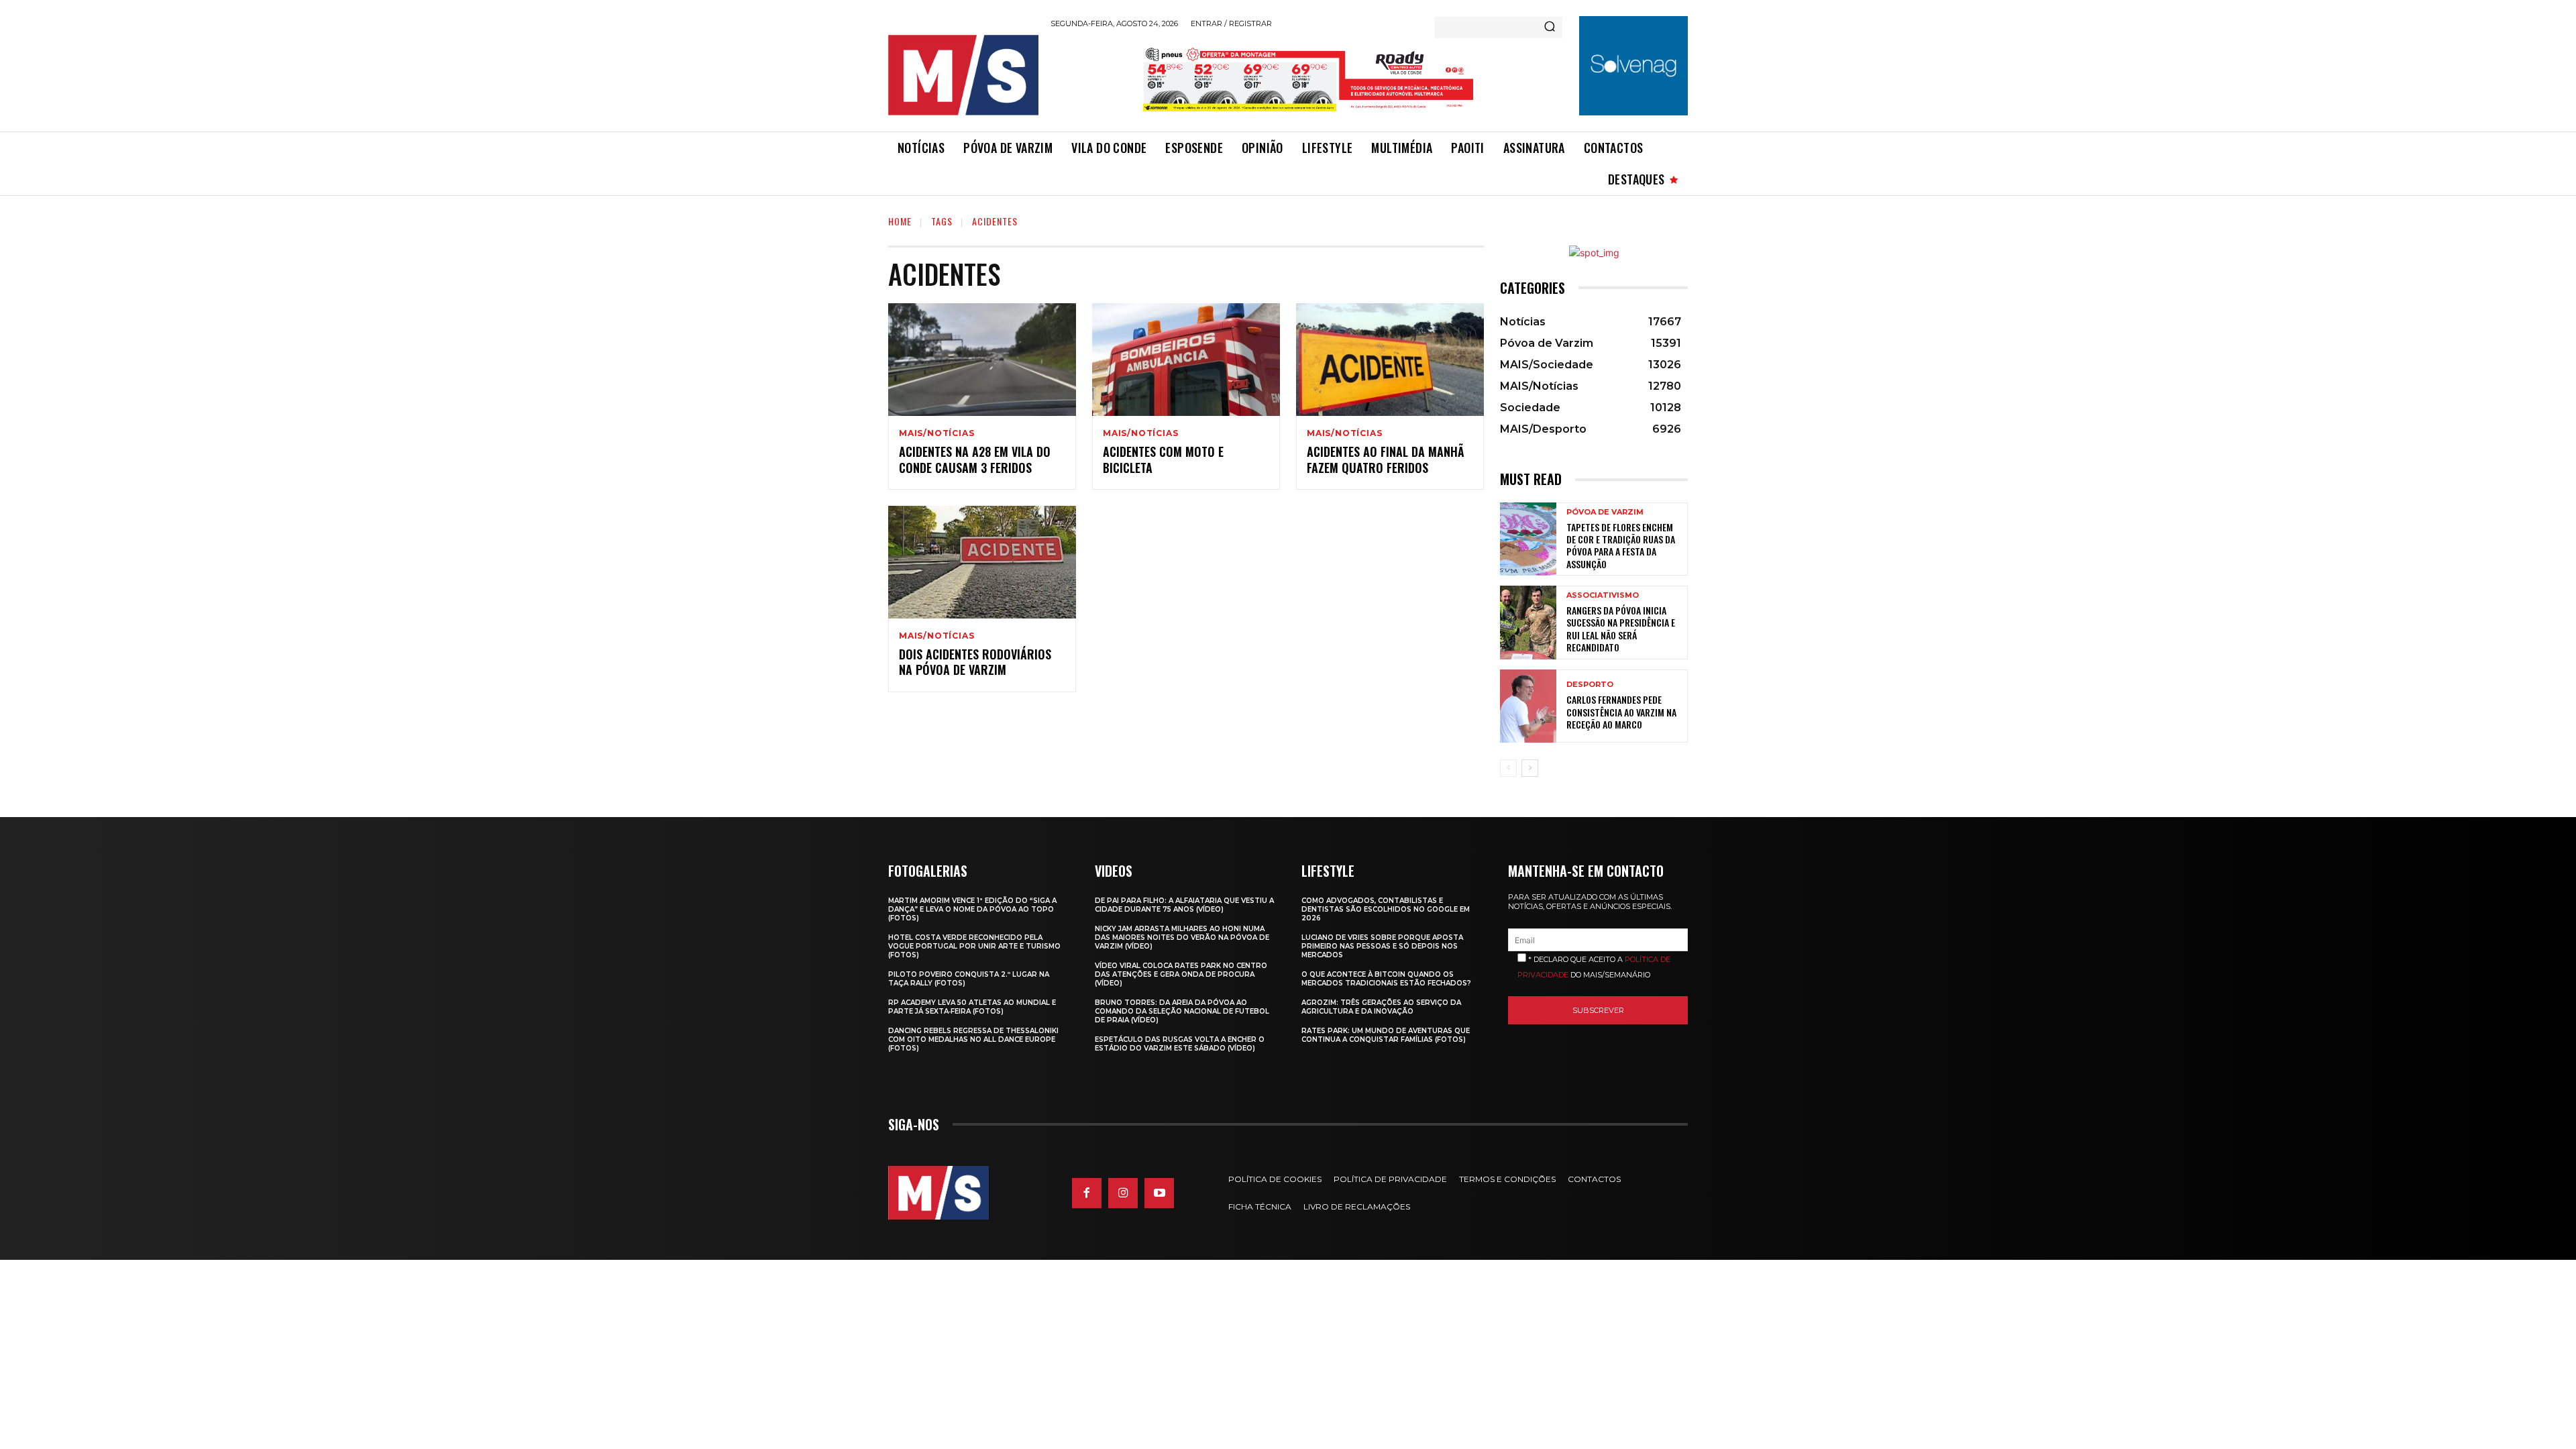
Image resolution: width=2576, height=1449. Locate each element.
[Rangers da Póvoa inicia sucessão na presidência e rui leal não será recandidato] (1528, 622)
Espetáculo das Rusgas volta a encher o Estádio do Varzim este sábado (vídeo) (1180, 1044)
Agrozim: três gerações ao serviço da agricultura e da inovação (1381, 1007)
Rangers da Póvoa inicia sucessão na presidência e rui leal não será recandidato (1621, 629)
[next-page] (1530, 768)
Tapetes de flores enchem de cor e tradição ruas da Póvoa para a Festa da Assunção (1621, 545)
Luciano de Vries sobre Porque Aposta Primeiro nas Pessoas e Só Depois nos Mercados (1382, 946)
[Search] (1550, 28)
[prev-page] (1508, 768)
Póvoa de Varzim (1605, 512)
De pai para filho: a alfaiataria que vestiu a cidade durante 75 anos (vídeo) (1184, 905)
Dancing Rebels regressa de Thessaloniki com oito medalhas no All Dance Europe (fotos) (973, 1039)
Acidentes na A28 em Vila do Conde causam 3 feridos (975, 459)
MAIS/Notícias (936, 433)
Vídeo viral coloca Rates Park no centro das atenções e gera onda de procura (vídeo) (1181, 974)
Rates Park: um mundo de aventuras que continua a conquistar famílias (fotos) (1386, 1035)
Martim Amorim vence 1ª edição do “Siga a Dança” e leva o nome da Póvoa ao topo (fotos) (972, 909)
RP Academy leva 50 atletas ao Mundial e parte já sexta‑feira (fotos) (972, 1007)
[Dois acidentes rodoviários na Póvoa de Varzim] (982, 562)
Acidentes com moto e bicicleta (1163, 459)
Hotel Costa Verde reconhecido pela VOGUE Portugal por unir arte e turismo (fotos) (974, 946)
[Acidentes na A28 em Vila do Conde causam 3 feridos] (982, 360)
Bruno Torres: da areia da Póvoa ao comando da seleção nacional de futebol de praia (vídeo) (1182, 1011)
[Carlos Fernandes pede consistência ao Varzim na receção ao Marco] (1528, 706)
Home (900, 221)
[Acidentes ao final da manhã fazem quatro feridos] (1390, 360)
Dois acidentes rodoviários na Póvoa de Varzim (975, 662)
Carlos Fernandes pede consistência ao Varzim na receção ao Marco (1621, 711)
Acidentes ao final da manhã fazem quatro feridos (1386, 459)
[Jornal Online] (963, 75)
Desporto (1590, 685)
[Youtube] (1159, 1193)
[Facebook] (1087, 1193)
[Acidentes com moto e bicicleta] (1186, 360)
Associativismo (1603, 595)
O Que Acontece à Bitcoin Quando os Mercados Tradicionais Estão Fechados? (1386, 979)
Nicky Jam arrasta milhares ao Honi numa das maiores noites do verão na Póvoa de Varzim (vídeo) (1182, 937)
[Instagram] (1123, 1193)
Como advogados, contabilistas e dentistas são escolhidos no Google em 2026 (1386, 909)
